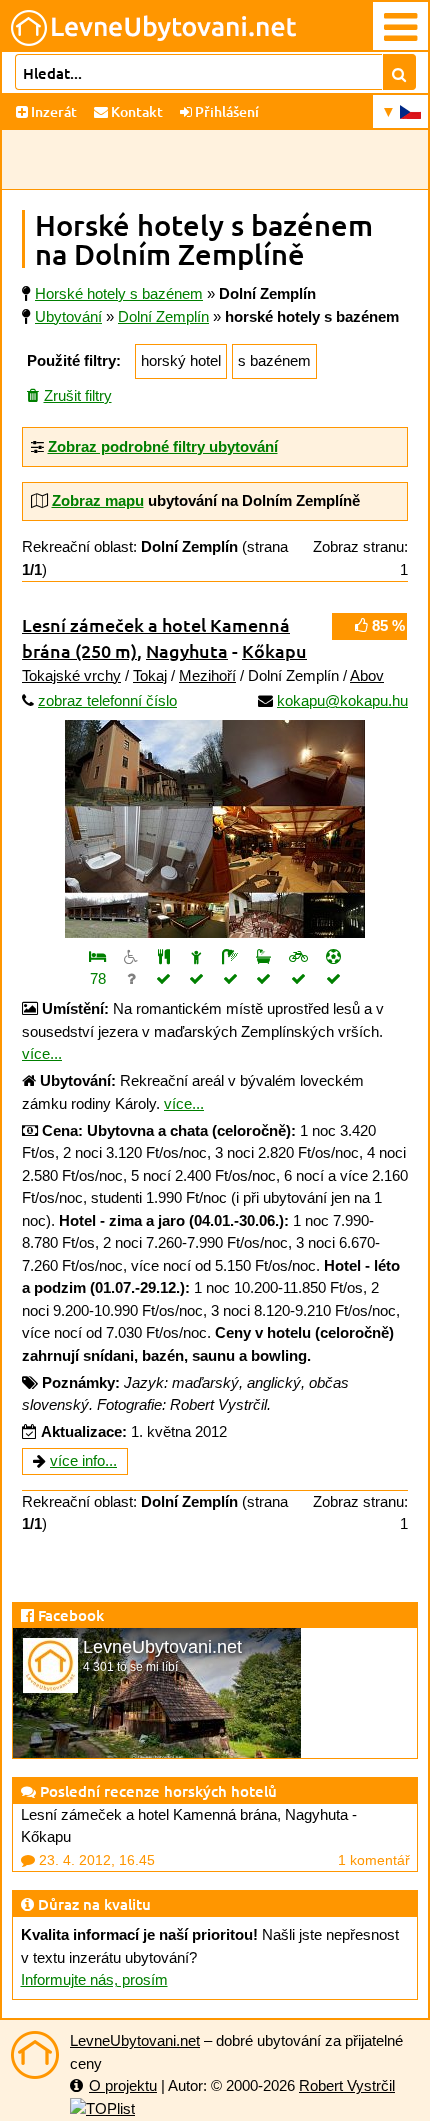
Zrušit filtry (78, 395)
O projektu (123, 2085)
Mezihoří (207, 675)
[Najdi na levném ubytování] (399, 72)
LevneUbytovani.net (135, 2040)
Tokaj (150, 675)
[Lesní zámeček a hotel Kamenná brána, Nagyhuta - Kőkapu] (215, 829)
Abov (367, 675)
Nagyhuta (187, 650)
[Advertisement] (215, 160)
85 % (386, 625)
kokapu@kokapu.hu (342, 700)
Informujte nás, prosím (94, 1979)
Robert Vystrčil (347, 2085)
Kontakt (135, 111)
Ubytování (68, 316)
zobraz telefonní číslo (107, 700)
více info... (83, 1460)
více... (42, 1053)
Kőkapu (274, 650)
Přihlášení (225, 111)
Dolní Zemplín (163, 316)
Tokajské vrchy (71, 675)
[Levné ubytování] (35, 2055)
